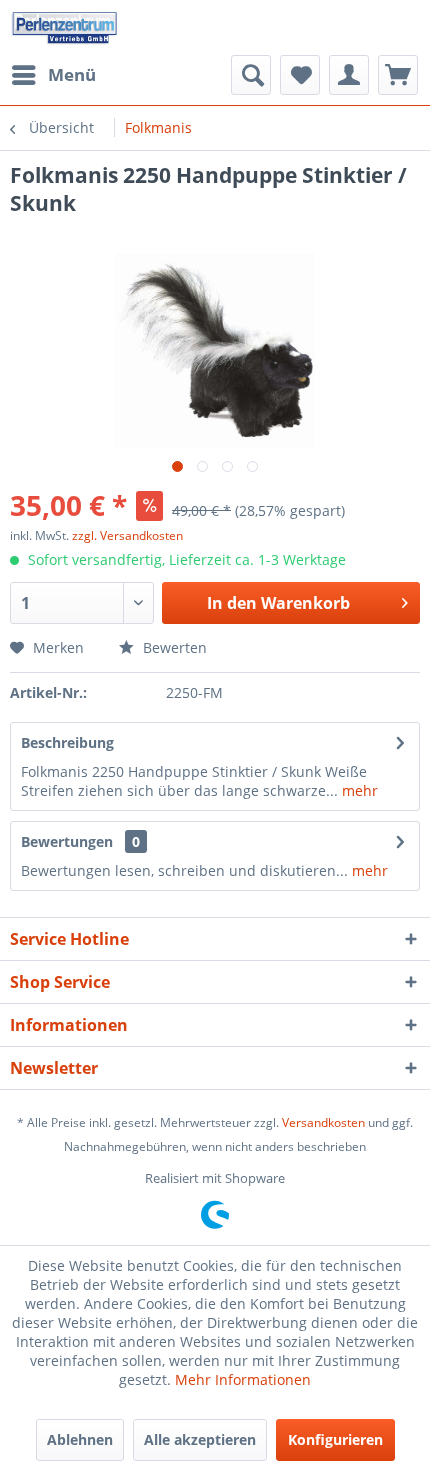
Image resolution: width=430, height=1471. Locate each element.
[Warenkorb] (398, 75)
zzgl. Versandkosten (127, 535)
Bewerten (173, 647)
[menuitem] (53, 75)
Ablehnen (80, 1439)
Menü (72, 74)
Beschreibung (67, 742)
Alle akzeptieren (200, 1439)
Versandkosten (323, 1122)
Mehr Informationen (243, 1379)
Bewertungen (67, 841)
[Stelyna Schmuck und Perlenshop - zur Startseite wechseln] (64, 27)
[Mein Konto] (349, 75)
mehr (358, 790)
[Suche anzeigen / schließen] (251, 75)
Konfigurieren (335, 1439)
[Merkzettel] (300, 75)
